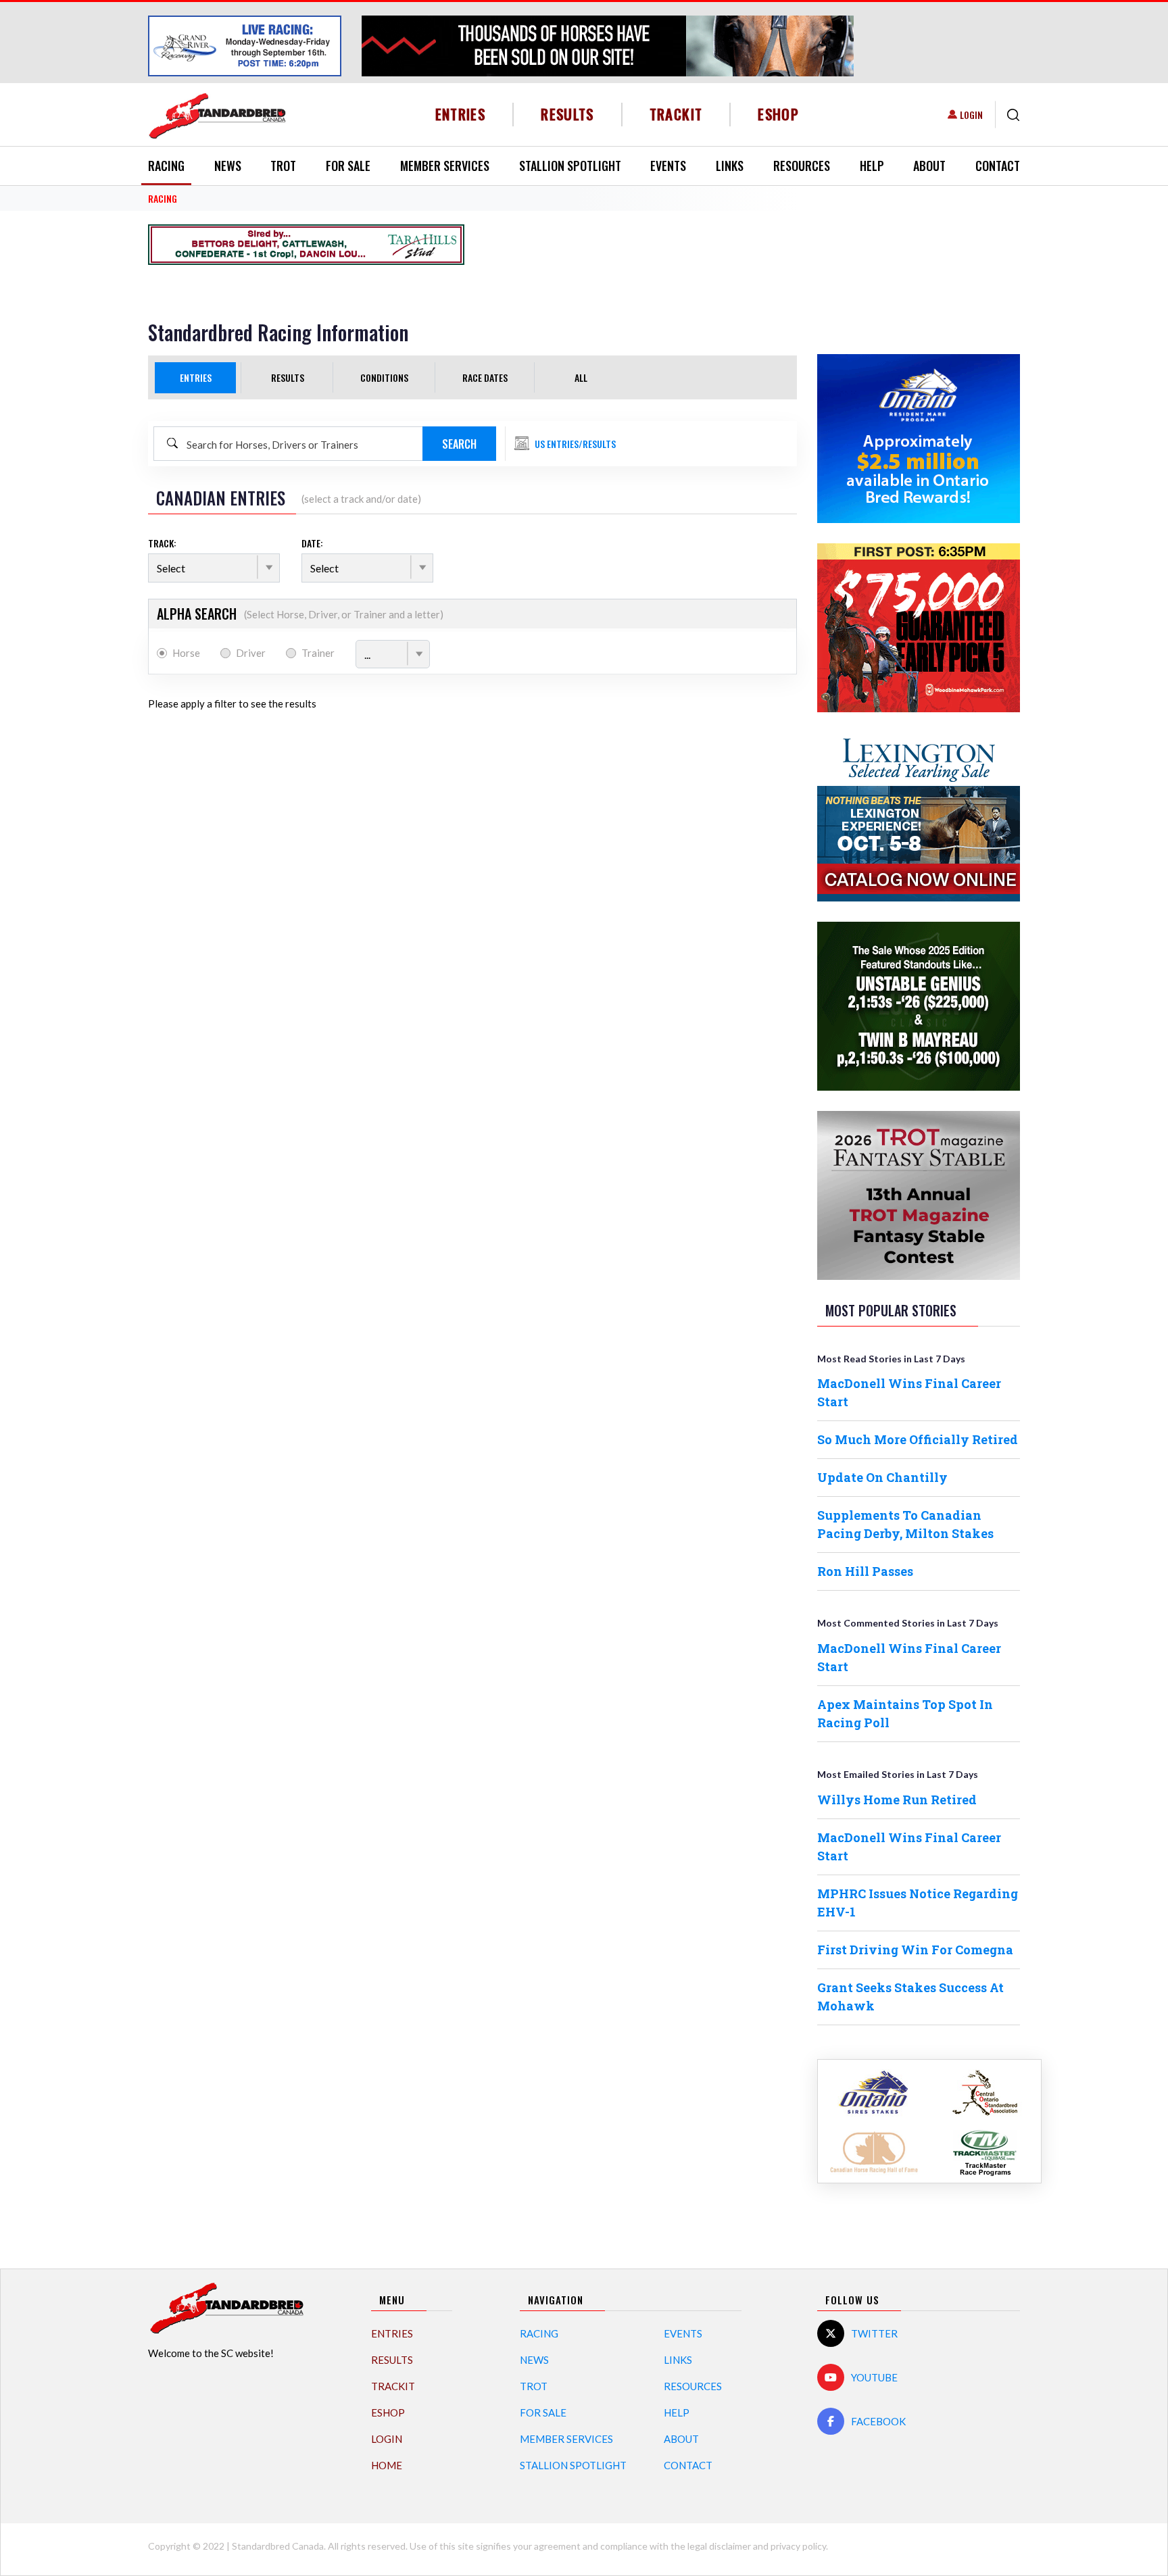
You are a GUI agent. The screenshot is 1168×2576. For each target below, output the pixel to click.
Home (387, 2465)
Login (971, 115)
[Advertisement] (643, 245)
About (929, 166)
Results (567, 114)
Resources (802, 166)
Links (730, 166)
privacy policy (798, 2546)
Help (872, 166)
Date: (312, 543)
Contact (998, 166)
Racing (166, 166)
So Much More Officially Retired (918, 1439)
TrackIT (676, 114)
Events (668, 166)
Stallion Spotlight (570, 166)
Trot (283, 166)
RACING (163, 198)
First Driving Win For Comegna (915, 1950)
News (228, 166)
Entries (461, 114)
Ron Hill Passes (865, 1571)
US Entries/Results (575, 444)
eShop (778, 114)
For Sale (348, 166)
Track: (162, 543)
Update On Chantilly (882, 1477)
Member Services (445, 166)
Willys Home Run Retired (897, 1800)
